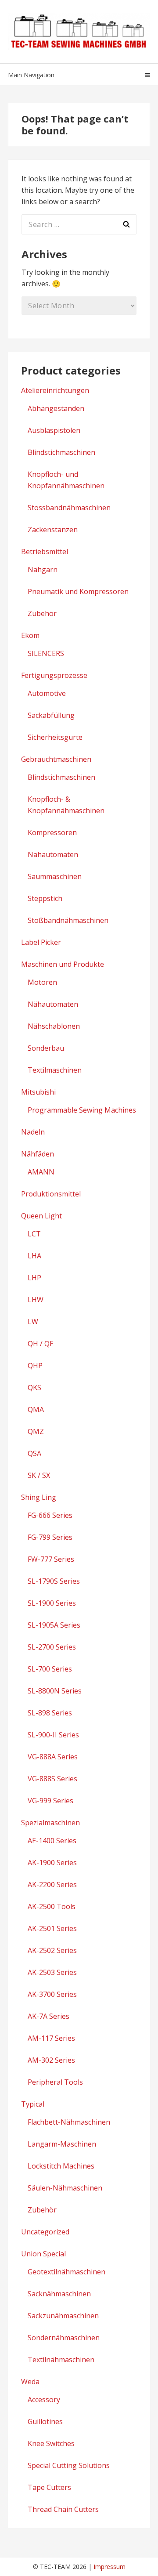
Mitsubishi (38, 1092)
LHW (36, 1300)
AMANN (41, 1172)
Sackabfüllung (51, 715)
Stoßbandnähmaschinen (68, 920)
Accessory (44, 2399)
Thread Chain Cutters (63, 2509)
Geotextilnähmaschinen (66, 2272)
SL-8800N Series (55, 1691)
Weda (30, 2381)
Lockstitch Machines (61, 2166)
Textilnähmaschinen (61, 2360)
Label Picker (41, 942)
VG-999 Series (50, 1801)
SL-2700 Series (52, 1647)
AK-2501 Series (52, 1928)
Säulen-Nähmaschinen (65, 2188)
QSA (34, 1453)
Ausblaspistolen (54, 430)
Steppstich (45, 898)
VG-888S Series (52, 1779)
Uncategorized (45, 2232)
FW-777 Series (51, 1559)
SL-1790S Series (54, 1581)
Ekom (30, 635)
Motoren (42, 982)
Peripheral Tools (55, 2082)
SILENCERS (46, 653)
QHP (35, 1365)
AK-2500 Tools (52, 1906)
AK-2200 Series (52, 1884)
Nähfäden (38, 1154)
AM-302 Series (51, 2060)
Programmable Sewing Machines (82, 1110)
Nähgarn (43, 569)
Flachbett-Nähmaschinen (69, 2122)
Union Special (43, 2254)
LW (33, 1322)
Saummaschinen (55, 876)
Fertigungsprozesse (54, 675)
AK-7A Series (48, 2016)
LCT (34, 1234)
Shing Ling (39, 1497)
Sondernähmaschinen (64, 2338)
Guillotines (45, 2421)
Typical (33, 2104)
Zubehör (42, 613)
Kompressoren (52, 832)
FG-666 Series (50, 1515)
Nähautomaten (53, 854)
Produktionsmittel (51, 1194)
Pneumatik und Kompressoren (78, 591)
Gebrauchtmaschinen (56, 759)
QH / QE (41, 1344)
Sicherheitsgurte (55, 737)
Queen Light (41, 1216)
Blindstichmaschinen (61, 452)
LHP (34, 1278)
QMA (36, 1409)
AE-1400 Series (52, 1841)
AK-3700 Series (52, 1994)
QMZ (36, 1431)
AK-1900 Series (52, 1863)
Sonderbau (46, 1048)
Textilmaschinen (55, 1070)
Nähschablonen (54, 1026)
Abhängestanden (56, 408)
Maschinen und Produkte (63, 964)
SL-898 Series (50, 1713)
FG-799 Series (50, 1537)
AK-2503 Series (52, 1972)
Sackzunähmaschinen (63, 2316)
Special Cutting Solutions (69, 2465)
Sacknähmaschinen (59, 2294)
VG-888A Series (53, 1757)
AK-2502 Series (52, 1950)
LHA (34, 1256)
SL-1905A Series (54, 1625)
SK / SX (39, 1475)
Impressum (110, 2567)
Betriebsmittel (45, 551)
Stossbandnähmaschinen (69, 508)
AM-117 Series (51, 2038)
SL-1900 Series (52, 1603)
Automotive (47, 693)
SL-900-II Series (53, 1735)
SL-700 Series (50, 1669)
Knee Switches (51, 2443)
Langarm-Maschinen (62, 2144)
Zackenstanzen (53, 530)
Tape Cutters (49, 2487)
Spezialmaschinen (50, 1823)
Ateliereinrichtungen (55, 390)
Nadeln (33, 1132)
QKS (34, 1387)
